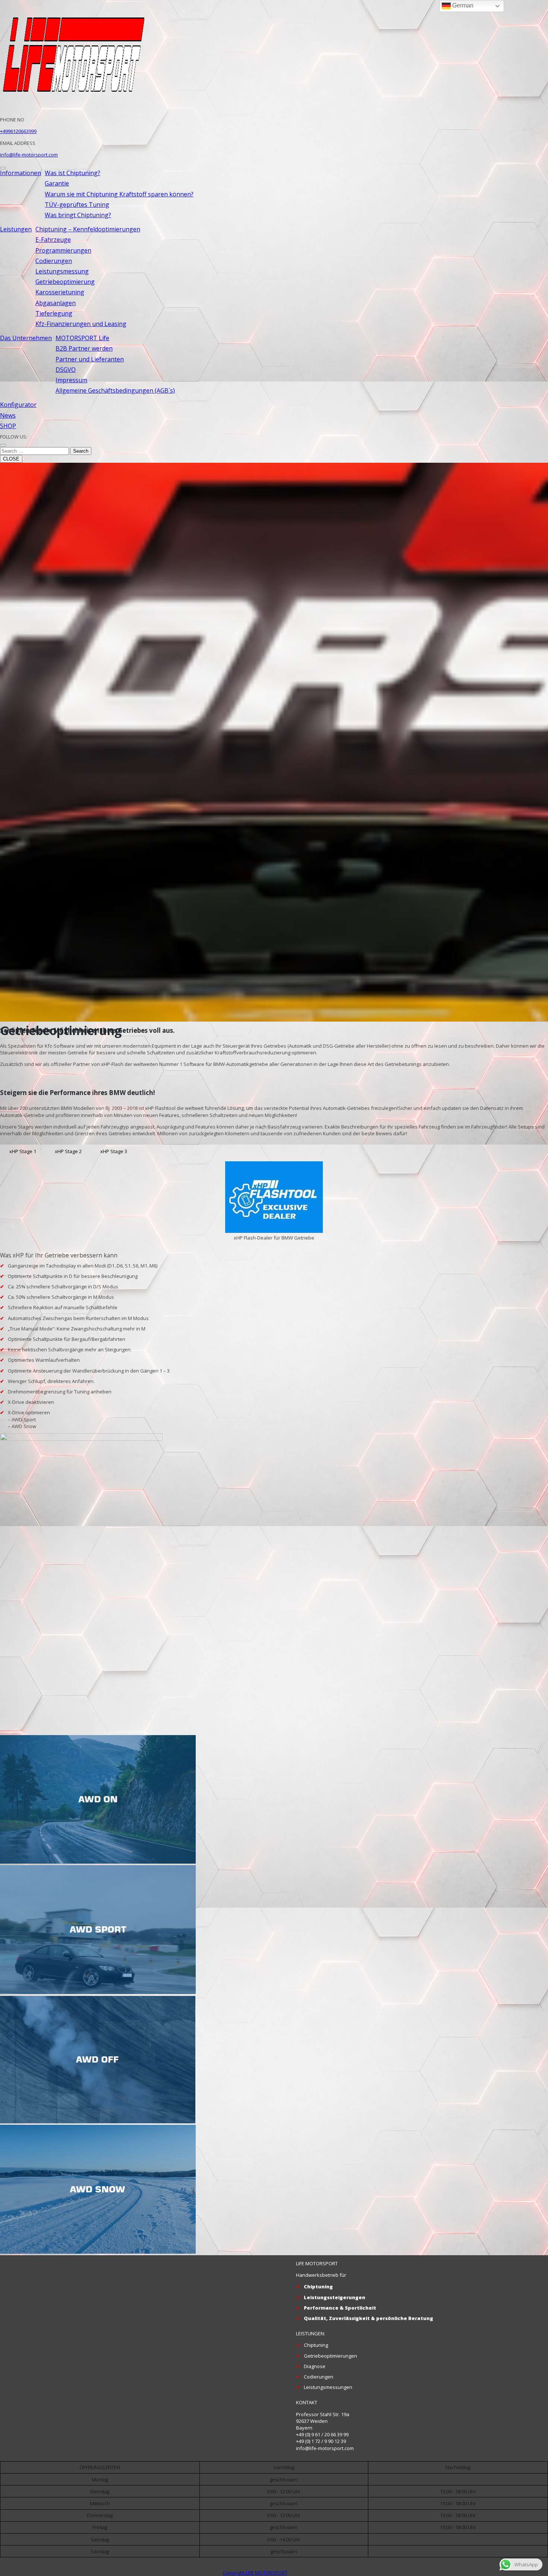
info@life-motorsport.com (29, 155)
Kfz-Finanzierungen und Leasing (81, 324)
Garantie (57, 183)
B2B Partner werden (84, 348)
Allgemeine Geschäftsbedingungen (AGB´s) (115, 390)
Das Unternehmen (26, 338)
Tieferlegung (54, 313)
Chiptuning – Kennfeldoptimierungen (88, 229)
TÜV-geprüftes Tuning (77, 205)
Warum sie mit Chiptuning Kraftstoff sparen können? (119, 194)
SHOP (8, 426)
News (8, 415)
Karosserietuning (60, 292)
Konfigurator (18, 405)
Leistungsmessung (62, 271)
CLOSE (11, 459)
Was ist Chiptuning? (73, 173)
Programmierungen (63, 250)
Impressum (71, 380)
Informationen (21, 173)
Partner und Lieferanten (90, 359)
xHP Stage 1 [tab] (23, 1151)
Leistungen (16, 229)
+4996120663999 (18, 131)
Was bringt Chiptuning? (78, 215)
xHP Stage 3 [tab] (114, 1151)
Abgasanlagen (56, 303)
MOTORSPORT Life (82, 338)
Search (81, 451)
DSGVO (66, 370)
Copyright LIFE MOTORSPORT (255, 2573)
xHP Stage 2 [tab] (68, 1151)
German (462, 5)
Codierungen (54, 261)
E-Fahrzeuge (53, 240)
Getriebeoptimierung (65, 282)
